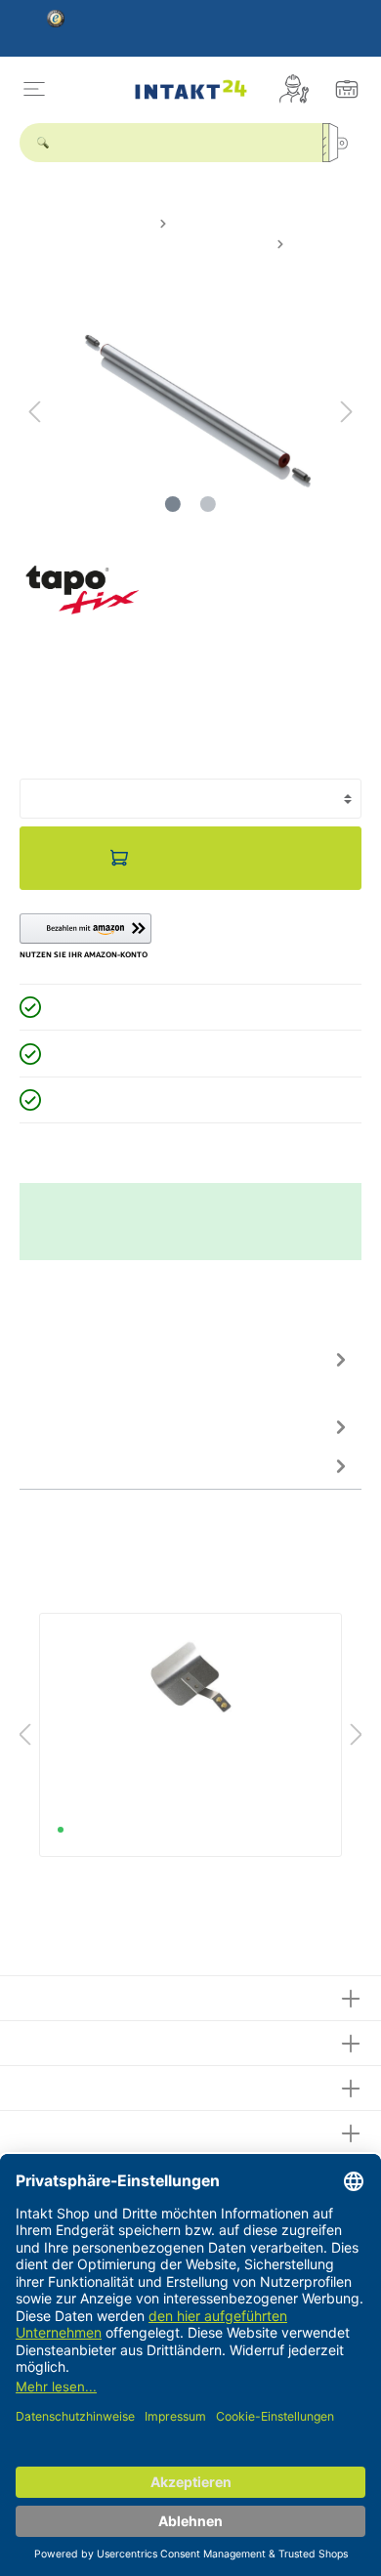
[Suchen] (342, 143)
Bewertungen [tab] (64, 1426)
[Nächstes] (347, 412)
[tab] (186, 1372)
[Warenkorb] (347, 89)
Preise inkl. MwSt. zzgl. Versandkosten (121, 745)
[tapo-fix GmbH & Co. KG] (83, 589)
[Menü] (34, 89)
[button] (85, 937)
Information (62, 2130)
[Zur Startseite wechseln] (191, 89)
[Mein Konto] (294, 89)
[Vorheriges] (34, 412)
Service (47, 2040)
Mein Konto (62, 2085)
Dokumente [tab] (58, 1465)
